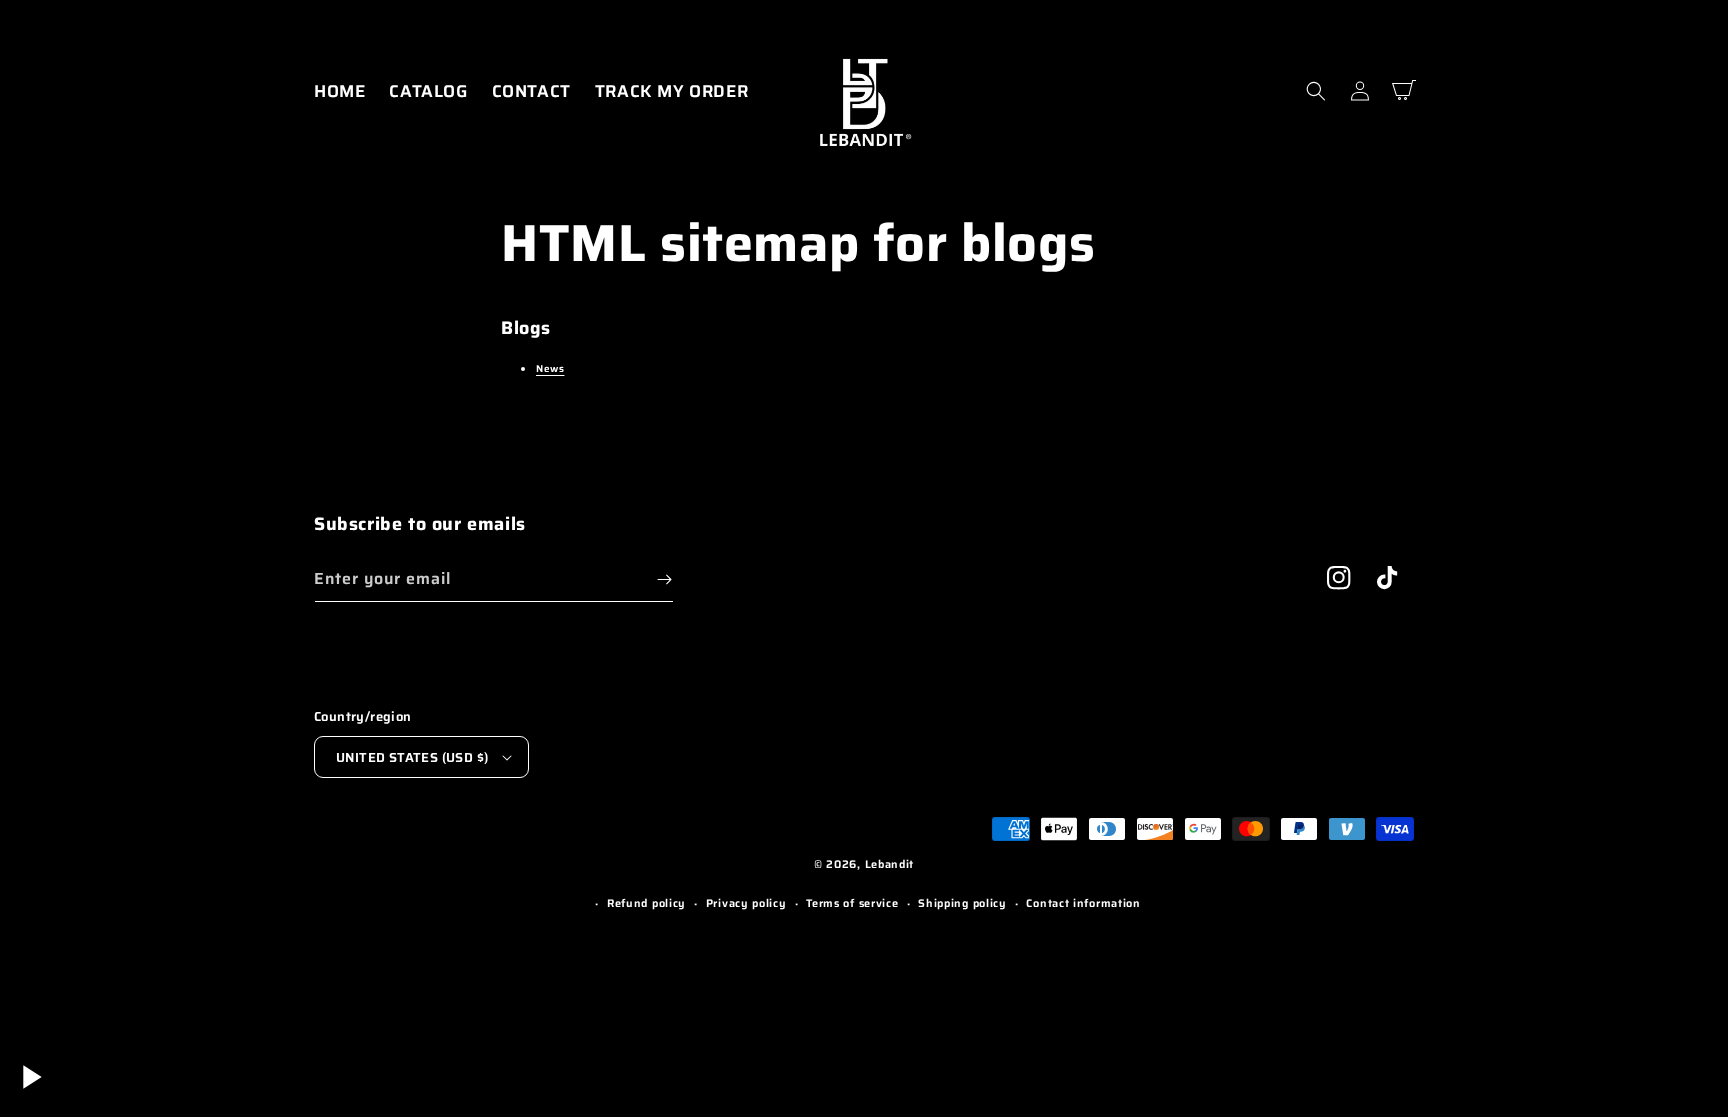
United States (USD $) (412, 757)
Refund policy (646, 903)
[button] (1316, 91)
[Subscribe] (664, 579)
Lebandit (890, 864)
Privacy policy (746, 903)
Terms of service (852, 903)
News (550, 368)
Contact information (1083, 903)
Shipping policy (962, 903)
